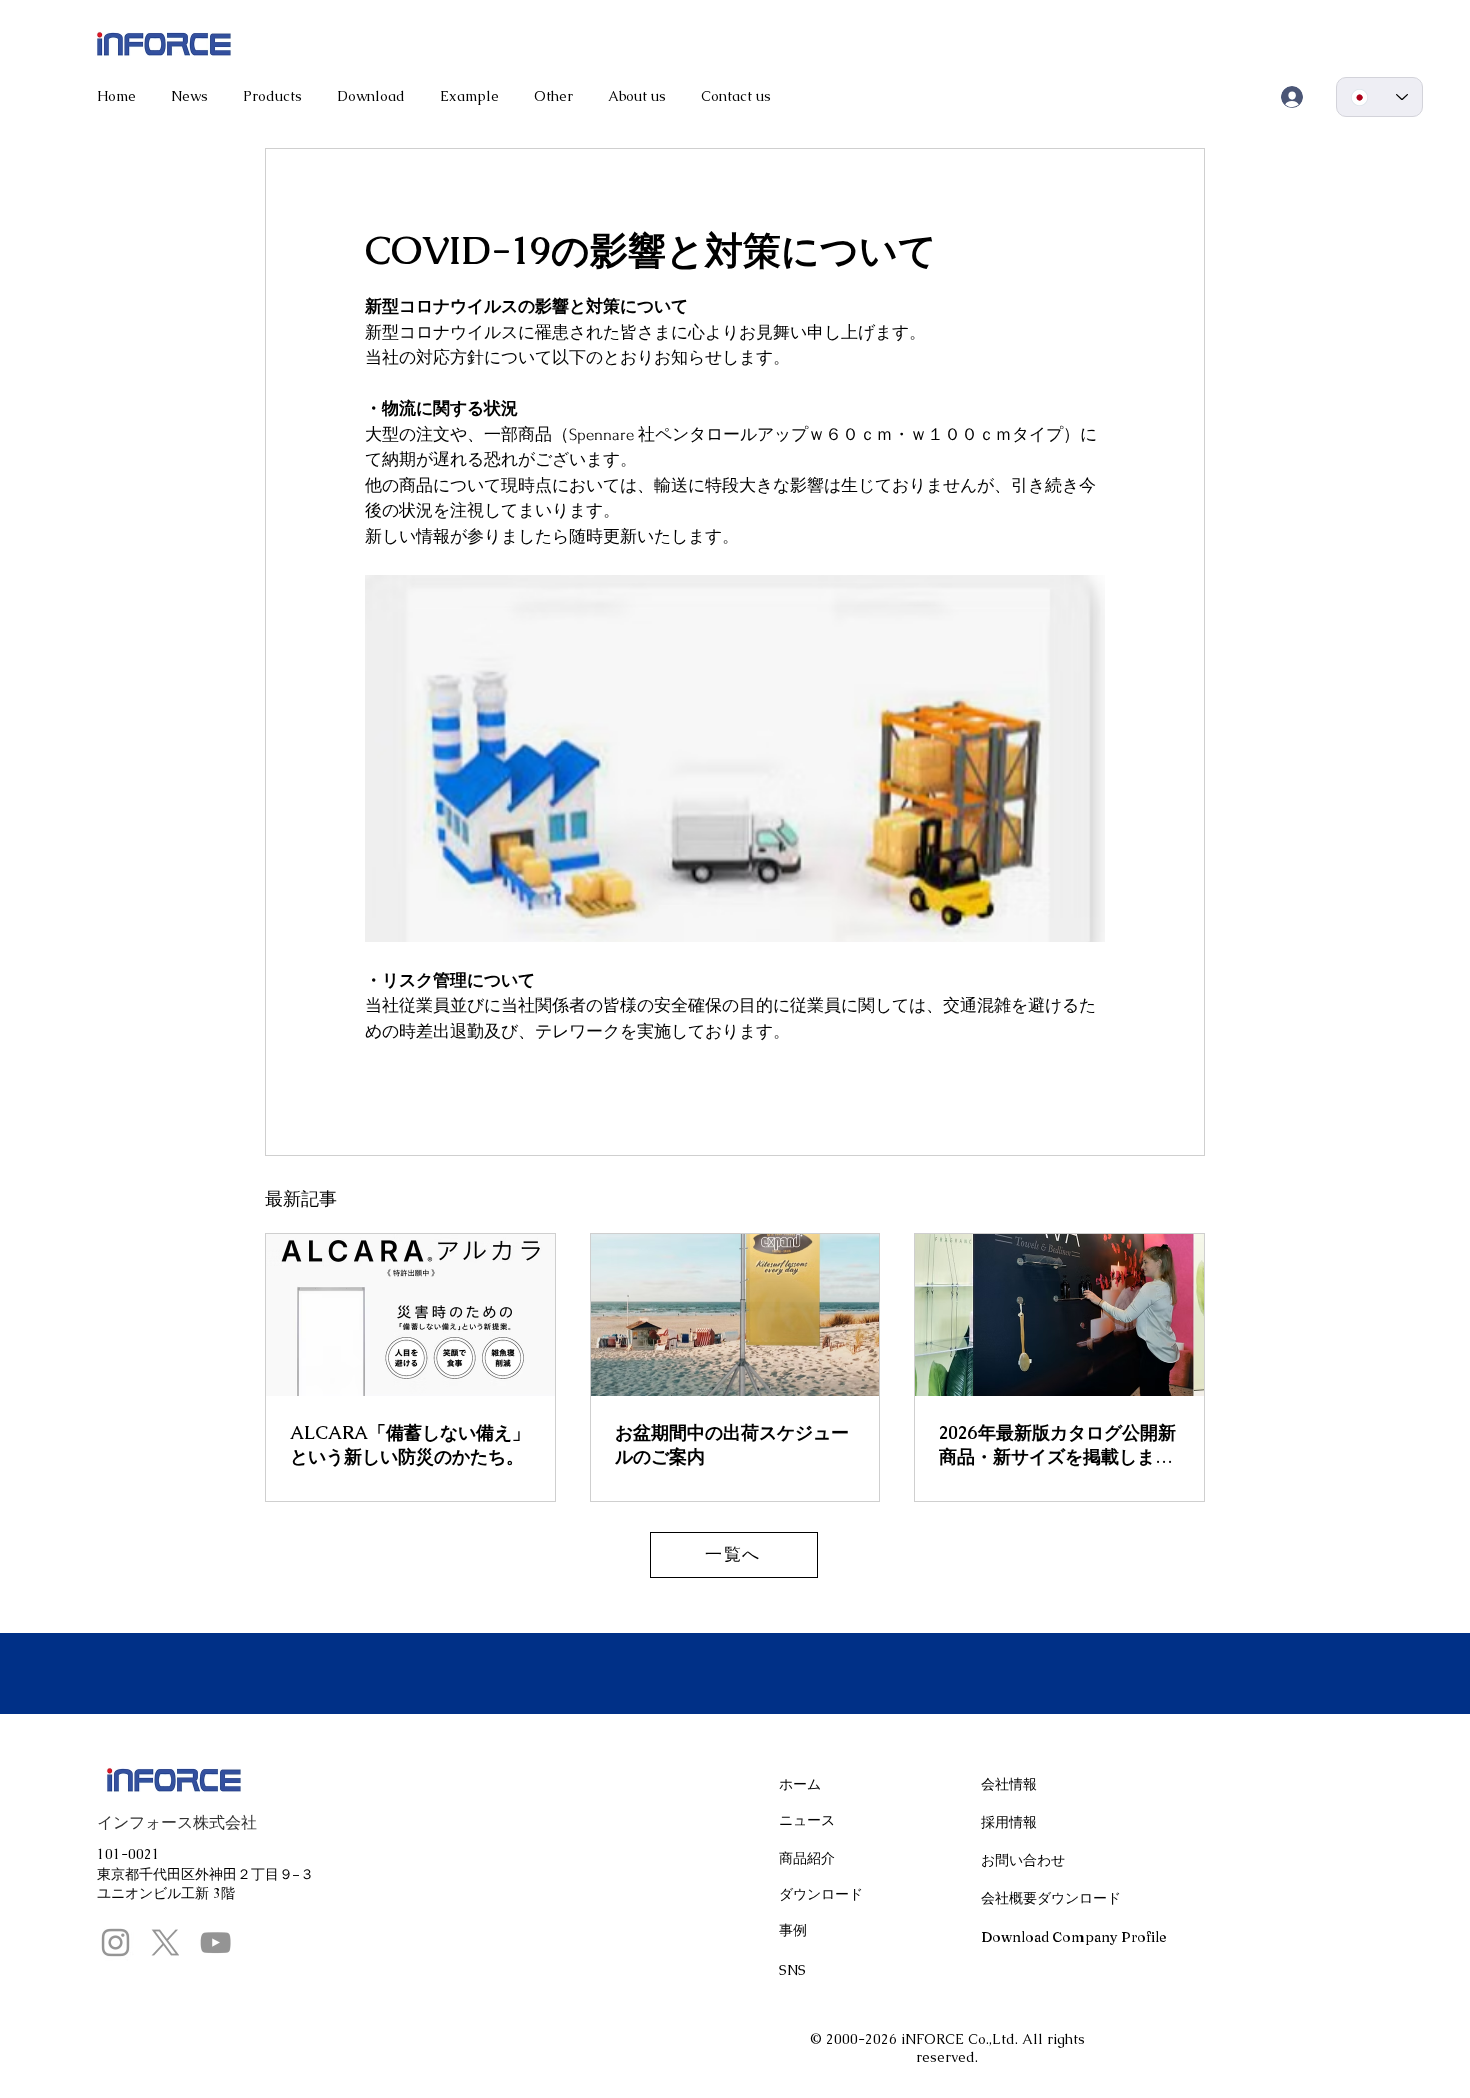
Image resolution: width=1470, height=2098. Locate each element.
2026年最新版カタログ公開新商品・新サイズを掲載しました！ (1057, 1445)
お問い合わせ (1023, 1860)
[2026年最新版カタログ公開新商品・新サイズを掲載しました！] (1059, 1315)
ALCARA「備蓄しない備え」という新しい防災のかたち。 (410, 1444)
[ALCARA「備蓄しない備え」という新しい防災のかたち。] (410, 1315)
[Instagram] (115, 1942)
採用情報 (1009, 1822)
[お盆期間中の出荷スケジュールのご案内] (735, 1315)
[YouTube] (215, 1942)
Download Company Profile (1074, 1937)
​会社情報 (1009, 1784)
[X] (165, 1942)
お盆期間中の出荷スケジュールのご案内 (732, 1444)
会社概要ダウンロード (1051, 1898)
